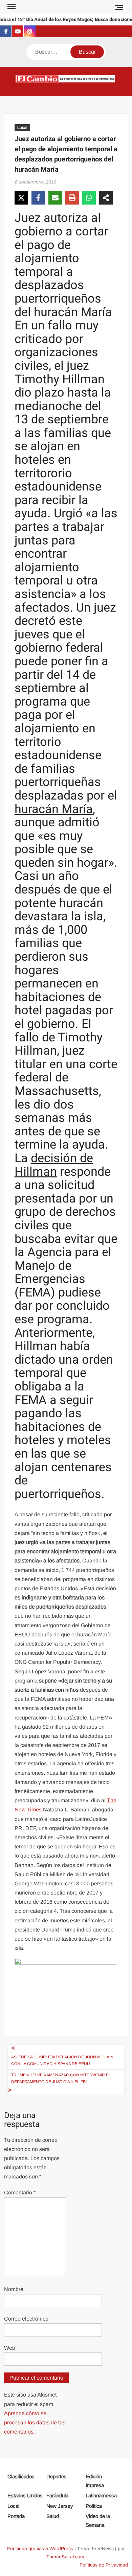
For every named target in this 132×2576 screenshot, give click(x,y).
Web (10, 2348)
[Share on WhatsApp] (89, 198)
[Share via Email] (55, 198)
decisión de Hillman (54, 1165)
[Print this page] (72, 198)
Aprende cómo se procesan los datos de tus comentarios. (35, 2423)
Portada (16, 2516)
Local (22, 128)
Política (94, 2506)
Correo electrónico (26, 2319)
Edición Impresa (95, 2481)
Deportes (57, 2476)
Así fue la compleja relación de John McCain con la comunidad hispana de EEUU (62, 2060)
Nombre (14, 2289)
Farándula (57, 2495)
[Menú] (11, 7)
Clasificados (21, 2476)
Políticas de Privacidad (104, 2565)
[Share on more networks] (106, 198)
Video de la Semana (98, 2521)
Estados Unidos (25, 2495)
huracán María (54, 809)
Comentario (20, 2193)
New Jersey (60, 2506)
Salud (53, 2516)
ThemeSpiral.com (65, 2557)
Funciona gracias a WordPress (40, 2549)
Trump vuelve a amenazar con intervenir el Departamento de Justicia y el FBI (61, 2078)
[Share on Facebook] (38, 198)
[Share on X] (21, 198)
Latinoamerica (101, 2495)
